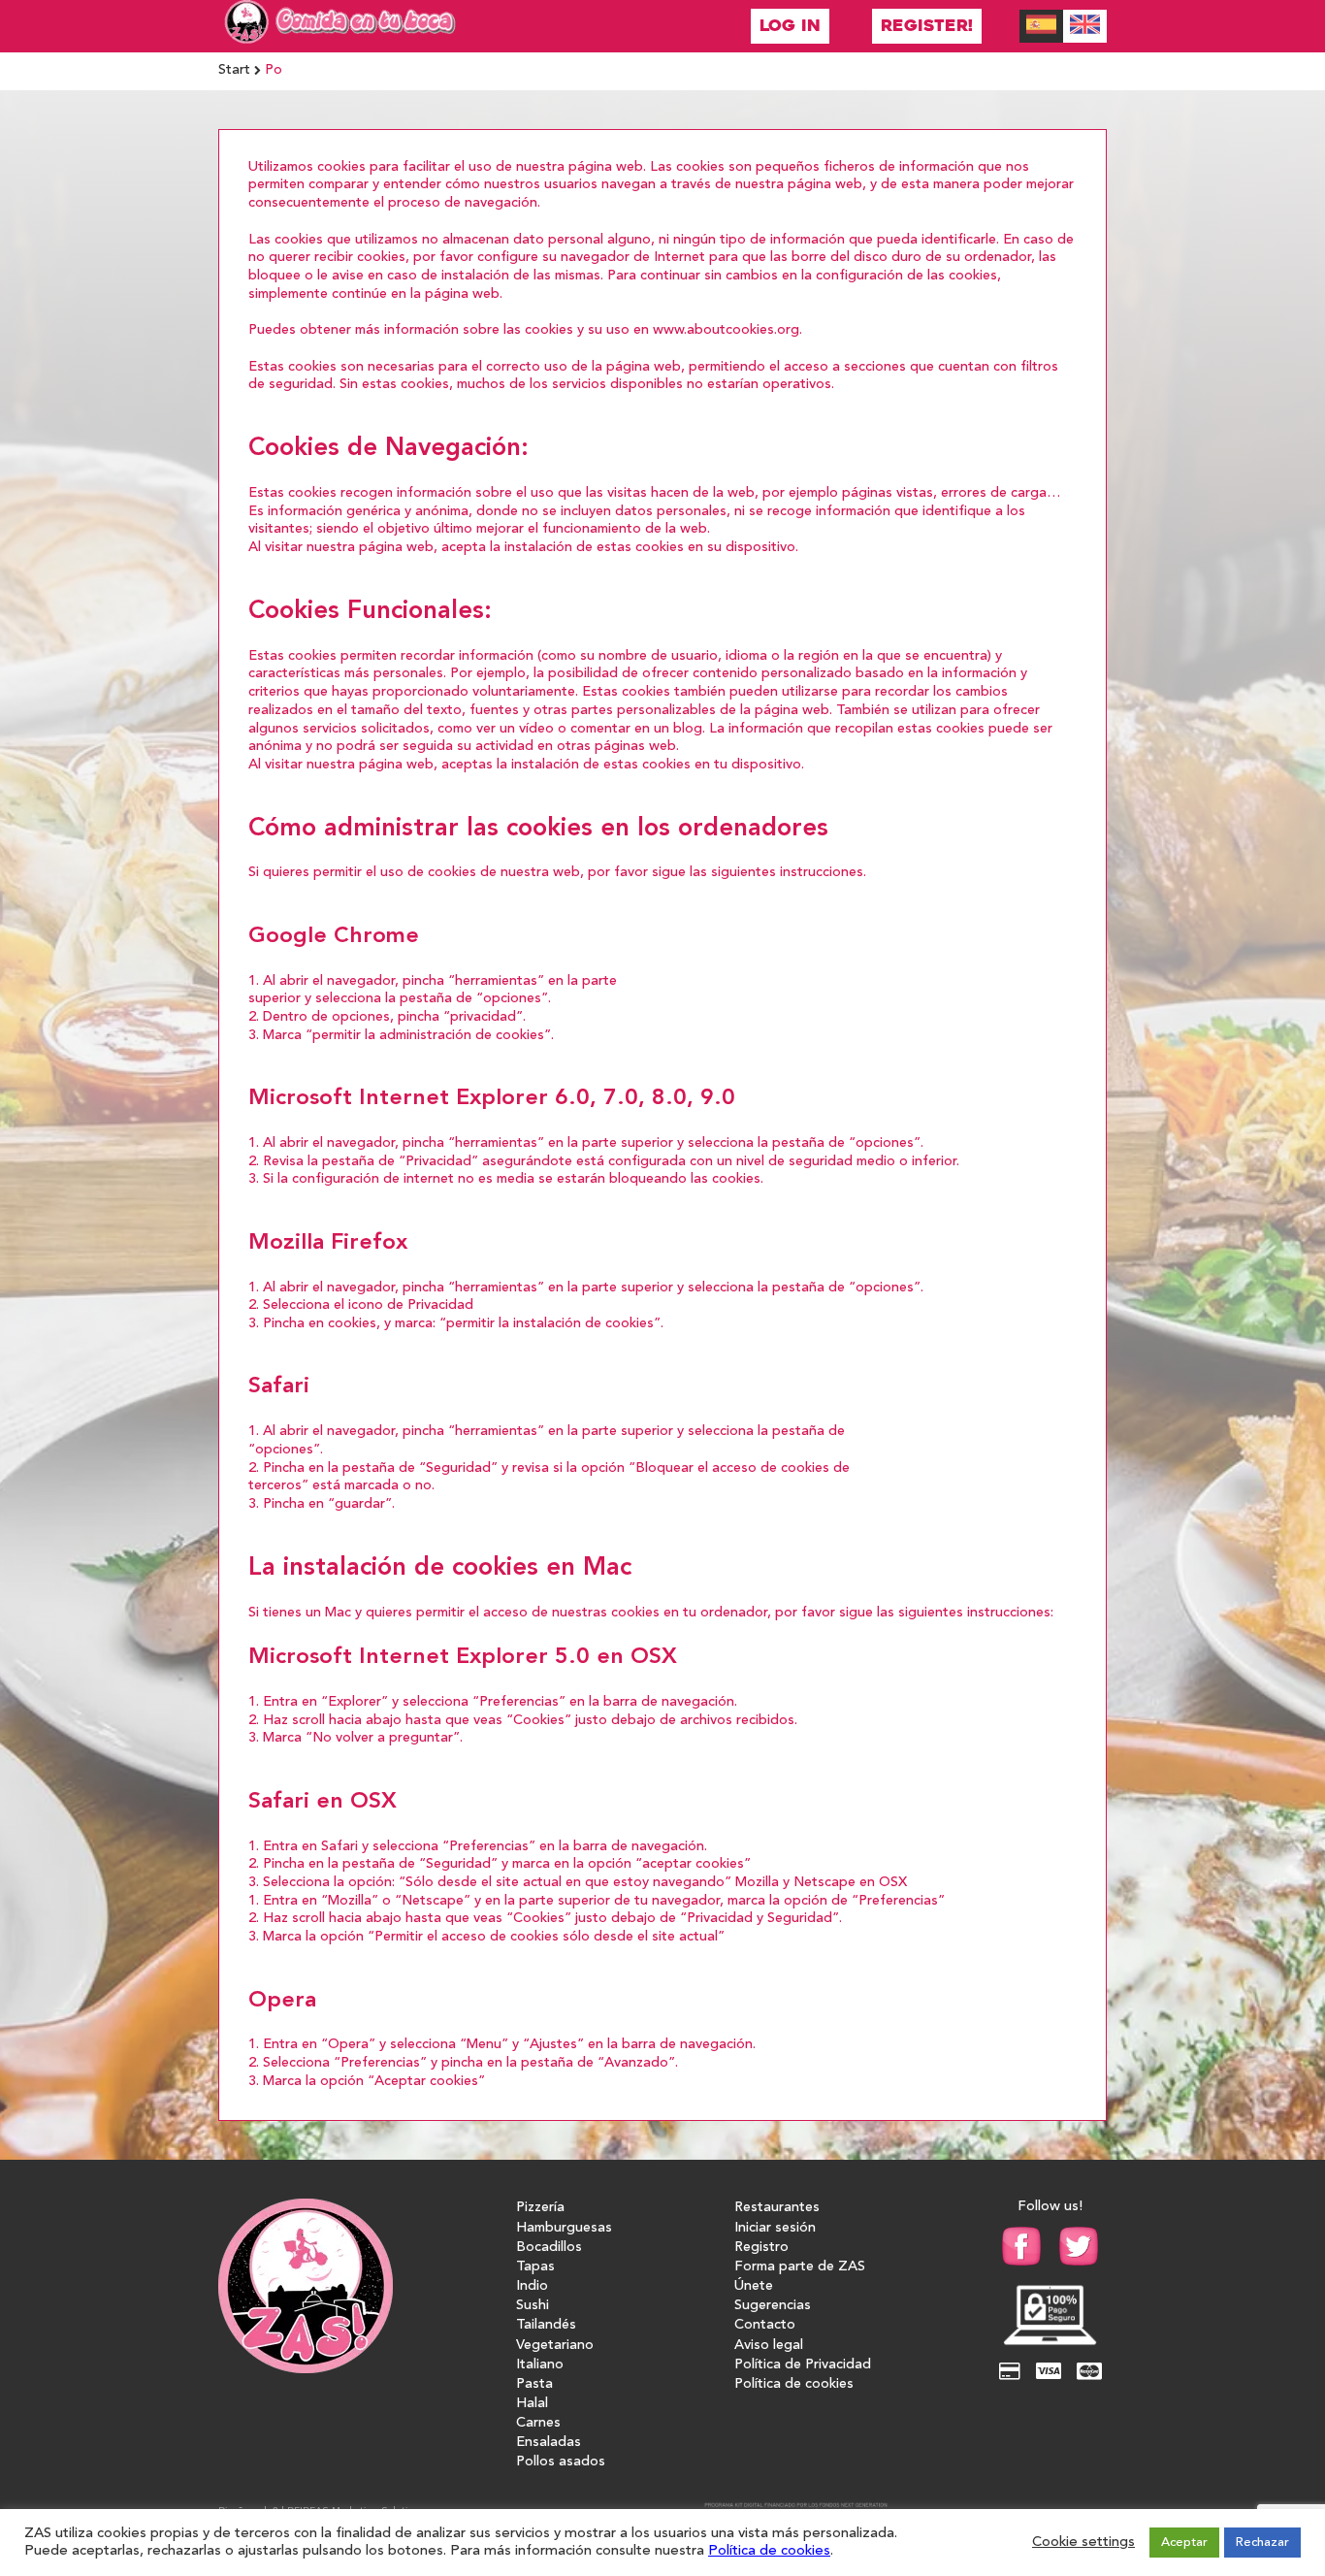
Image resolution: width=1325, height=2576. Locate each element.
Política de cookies (794, 2384)
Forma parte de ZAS (800, 2267)
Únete (754, 2286)
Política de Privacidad (803, 2365)
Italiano (540, 2365)
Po (274, 70)
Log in (790, 26)
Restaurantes (777, 2208)
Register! (927, 26)
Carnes (538, 2423)
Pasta (534, 2384)
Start (234, 70)
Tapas (535, 2267)
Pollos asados (561, 2462)
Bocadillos (549, 2248)
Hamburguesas (564, 2228)
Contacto (765, 2325)
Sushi (533, 2306)
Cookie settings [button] (1083, 2543)
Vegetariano (555, 2346)
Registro (761, 2248)
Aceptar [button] (1184, 2543)
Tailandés (546, 2325)
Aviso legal (769, 2346)
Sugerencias (773, 2306)
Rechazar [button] (1262, 2543)
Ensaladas (549, 2443)
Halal (532, 2404)
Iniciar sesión (775, 2228)
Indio (532, 2286)
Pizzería (540, 2208)
